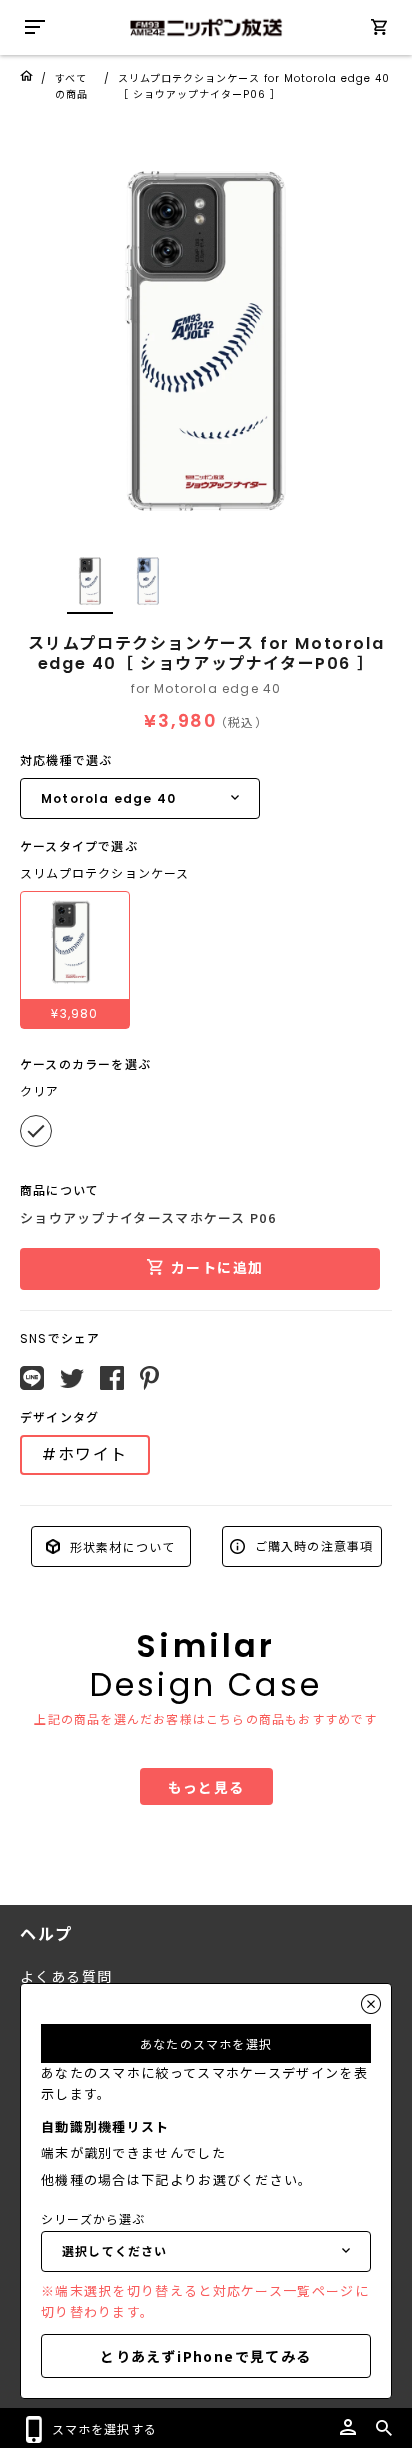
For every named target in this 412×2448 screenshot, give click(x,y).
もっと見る (206, 1787)
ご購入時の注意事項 (312, 1545)
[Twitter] (72, 1379)
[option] (206, 341)
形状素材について (121, 1545)
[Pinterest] (149, 1378)
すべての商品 (71, 86)
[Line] (32, 1378)
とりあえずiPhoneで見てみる (205, 2356)
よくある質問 (66, 1977)
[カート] (379, 30)
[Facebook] (112, 1378)
